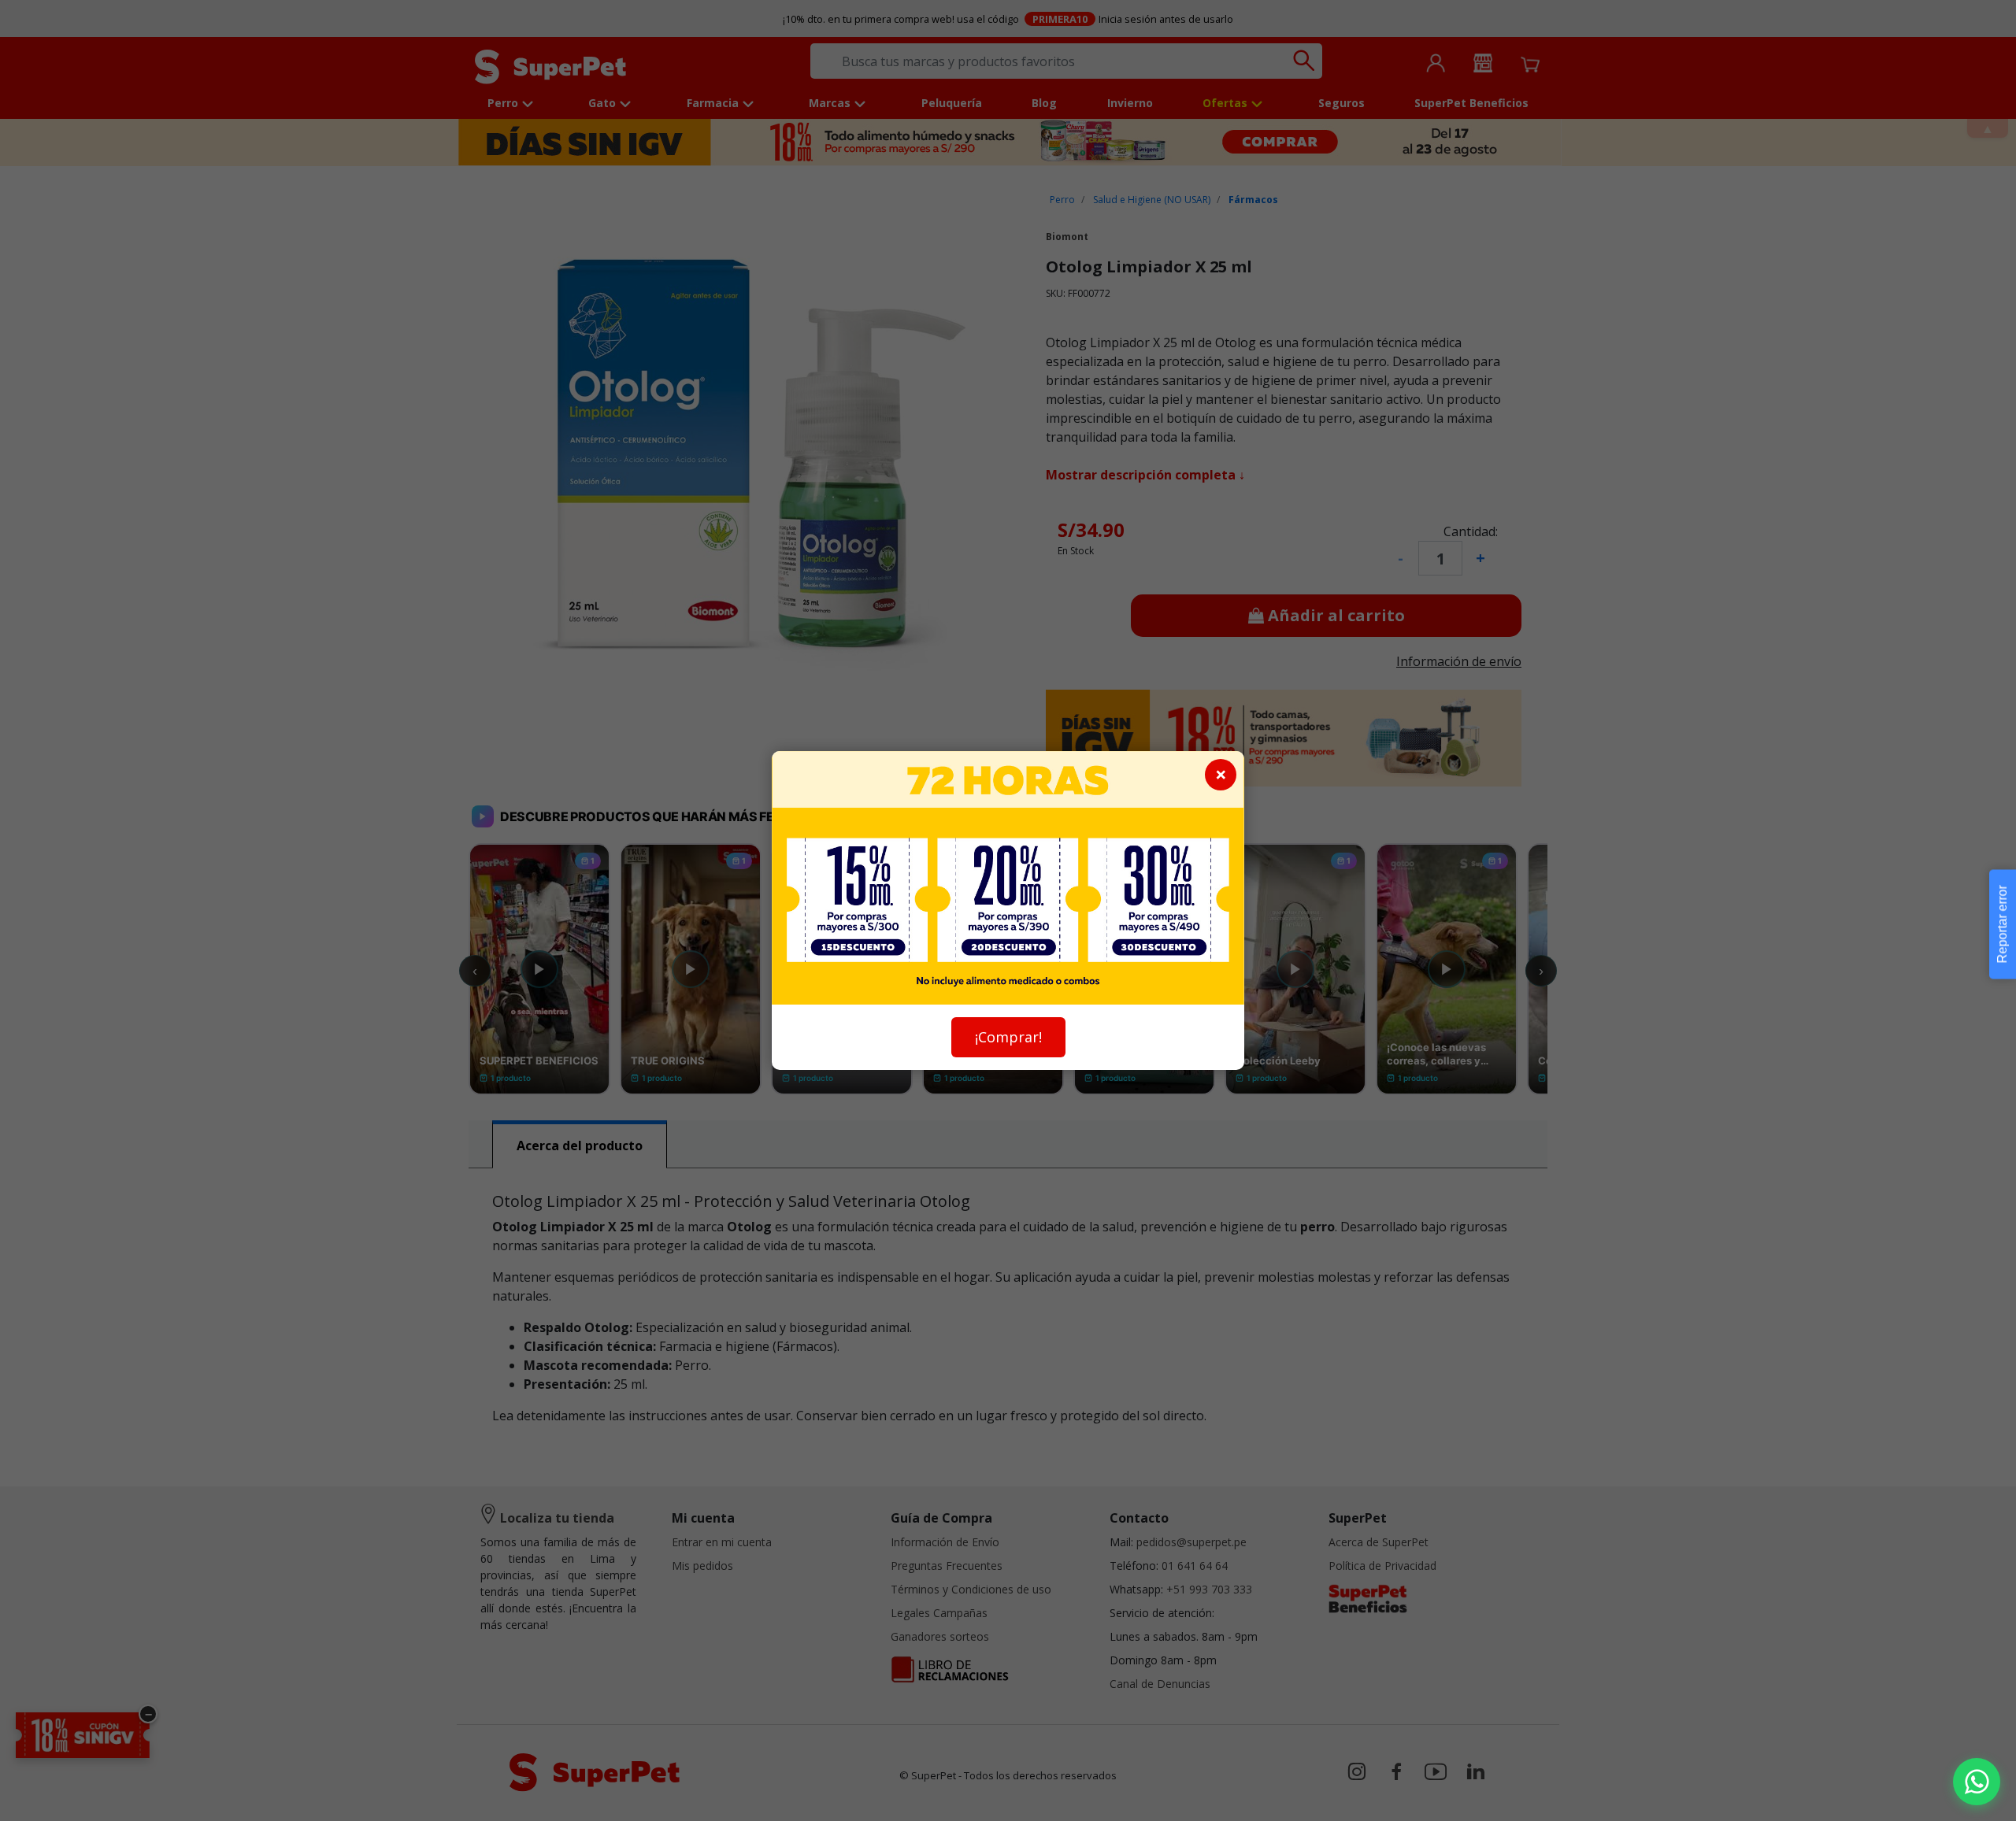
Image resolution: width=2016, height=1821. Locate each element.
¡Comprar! (1008, 1037)
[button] (1977, 1782)
